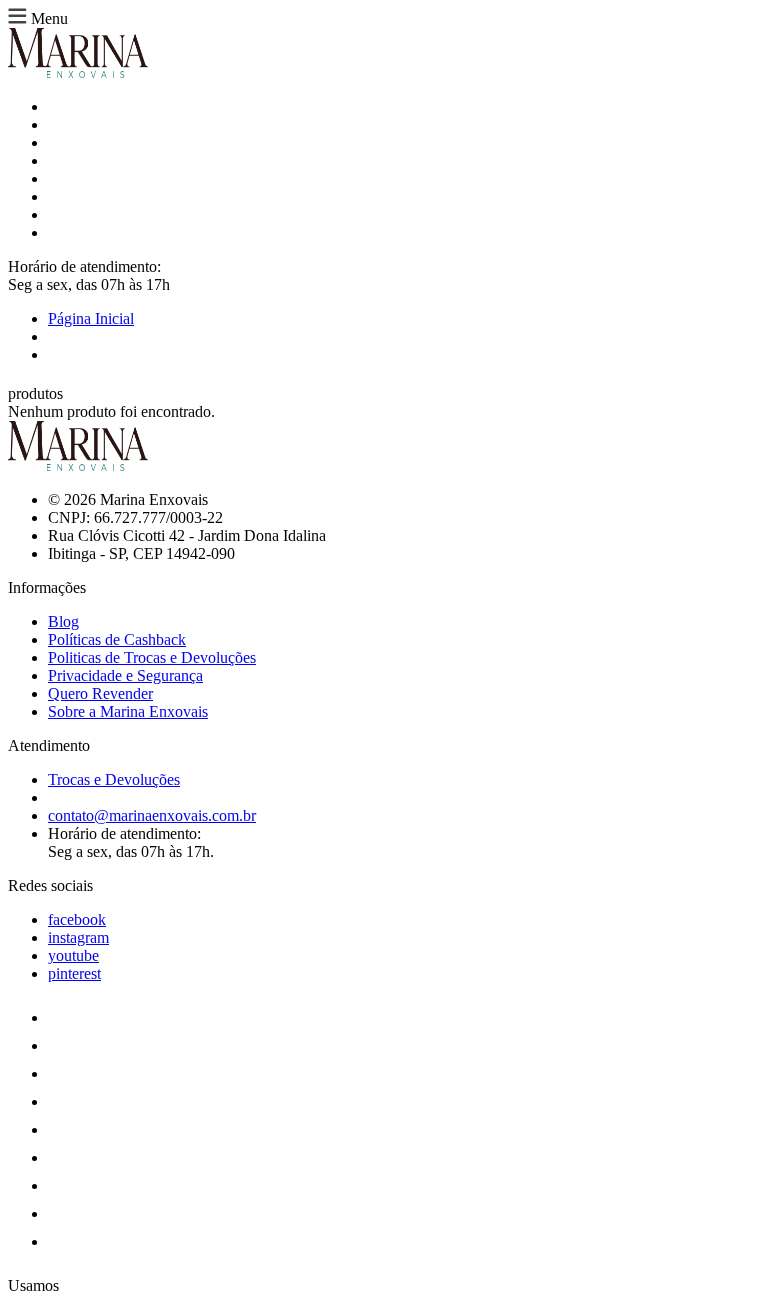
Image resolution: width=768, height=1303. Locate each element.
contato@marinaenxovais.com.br (152, 815)
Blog (63, 621)
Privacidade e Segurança (125, 675)
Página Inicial (91, 318)
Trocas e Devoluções (114, 779)
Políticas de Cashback (117, 639)
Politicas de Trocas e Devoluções (152, 657)
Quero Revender (100, 693)
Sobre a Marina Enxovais (128, 711)
